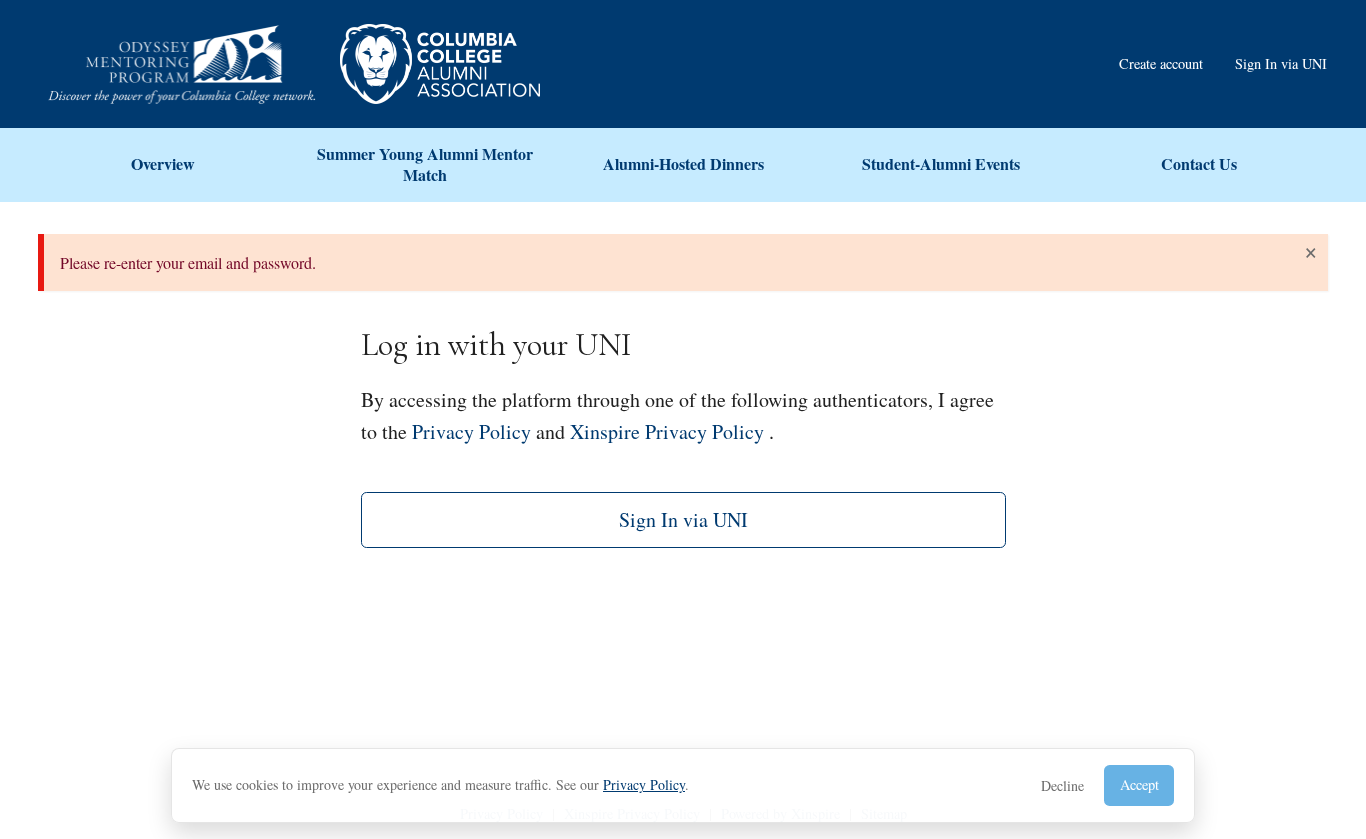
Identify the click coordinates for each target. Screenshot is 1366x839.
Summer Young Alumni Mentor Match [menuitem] (425, 164)
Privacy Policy (644, 784)
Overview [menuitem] (163, 163)
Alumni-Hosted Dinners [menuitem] (683, 163)
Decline (1062, 785)
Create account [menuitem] (1161, 63)
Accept (1139, 784)
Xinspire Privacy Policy (667, 431)
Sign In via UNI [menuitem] (1281, 63)
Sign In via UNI (683, 519)
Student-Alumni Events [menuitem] (941, 163)
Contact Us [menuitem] (1199, 163)
